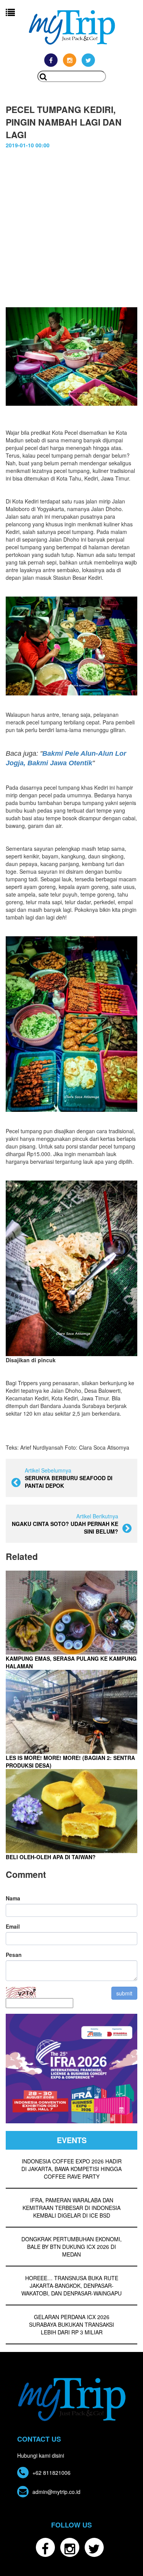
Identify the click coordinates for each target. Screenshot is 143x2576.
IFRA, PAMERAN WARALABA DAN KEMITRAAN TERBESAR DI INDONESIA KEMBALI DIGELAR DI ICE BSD (71, 2208)
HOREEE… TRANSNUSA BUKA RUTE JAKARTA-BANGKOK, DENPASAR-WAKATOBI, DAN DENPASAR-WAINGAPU (71, 2286)
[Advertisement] (71, 224)
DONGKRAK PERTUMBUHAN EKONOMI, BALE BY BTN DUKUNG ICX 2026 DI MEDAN (71, 2247)
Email (13, 1926)
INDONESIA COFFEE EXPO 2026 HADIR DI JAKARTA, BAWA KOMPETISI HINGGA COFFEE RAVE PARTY (71, 2169)
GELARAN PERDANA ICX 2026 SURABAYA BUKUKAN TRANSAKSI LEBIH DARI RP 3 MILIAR (71, 2324)
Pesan (14, 1955)
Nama (13, 1898)
